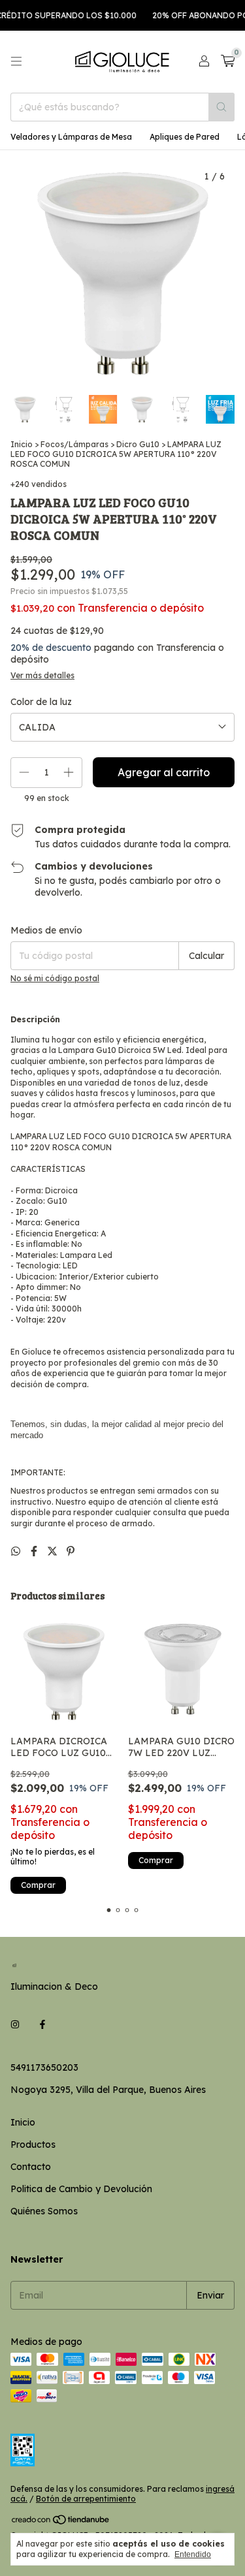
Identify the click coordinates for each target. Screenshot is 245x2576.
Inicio (22, 444)
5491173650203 (44, 2067)
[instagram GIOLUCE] (15, 2024)
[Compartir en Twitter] (54, 1551)
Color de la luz (41, 702)
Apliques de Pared (185, 137)
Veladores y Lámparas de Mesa (71, 137)
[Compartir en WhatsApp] (17, 1551)
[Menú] (16, 61)
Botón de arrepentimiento (86, 2499)
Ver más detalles (42, 675)
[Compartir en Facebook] (35, 1551)
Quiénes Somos (44, 2211)
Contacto (31, 2167)
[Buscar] (221, 107)
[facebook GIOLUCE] (42, 2024)
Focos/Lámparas (74, 444)
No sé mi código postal (55, 978)
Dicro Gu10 (138, 444)
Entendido (193, 2554)
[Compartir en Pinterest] (71, 1551)
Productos (33, 2144)
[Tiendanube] (61, 2523)
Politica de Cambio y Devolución (81, 2189)
